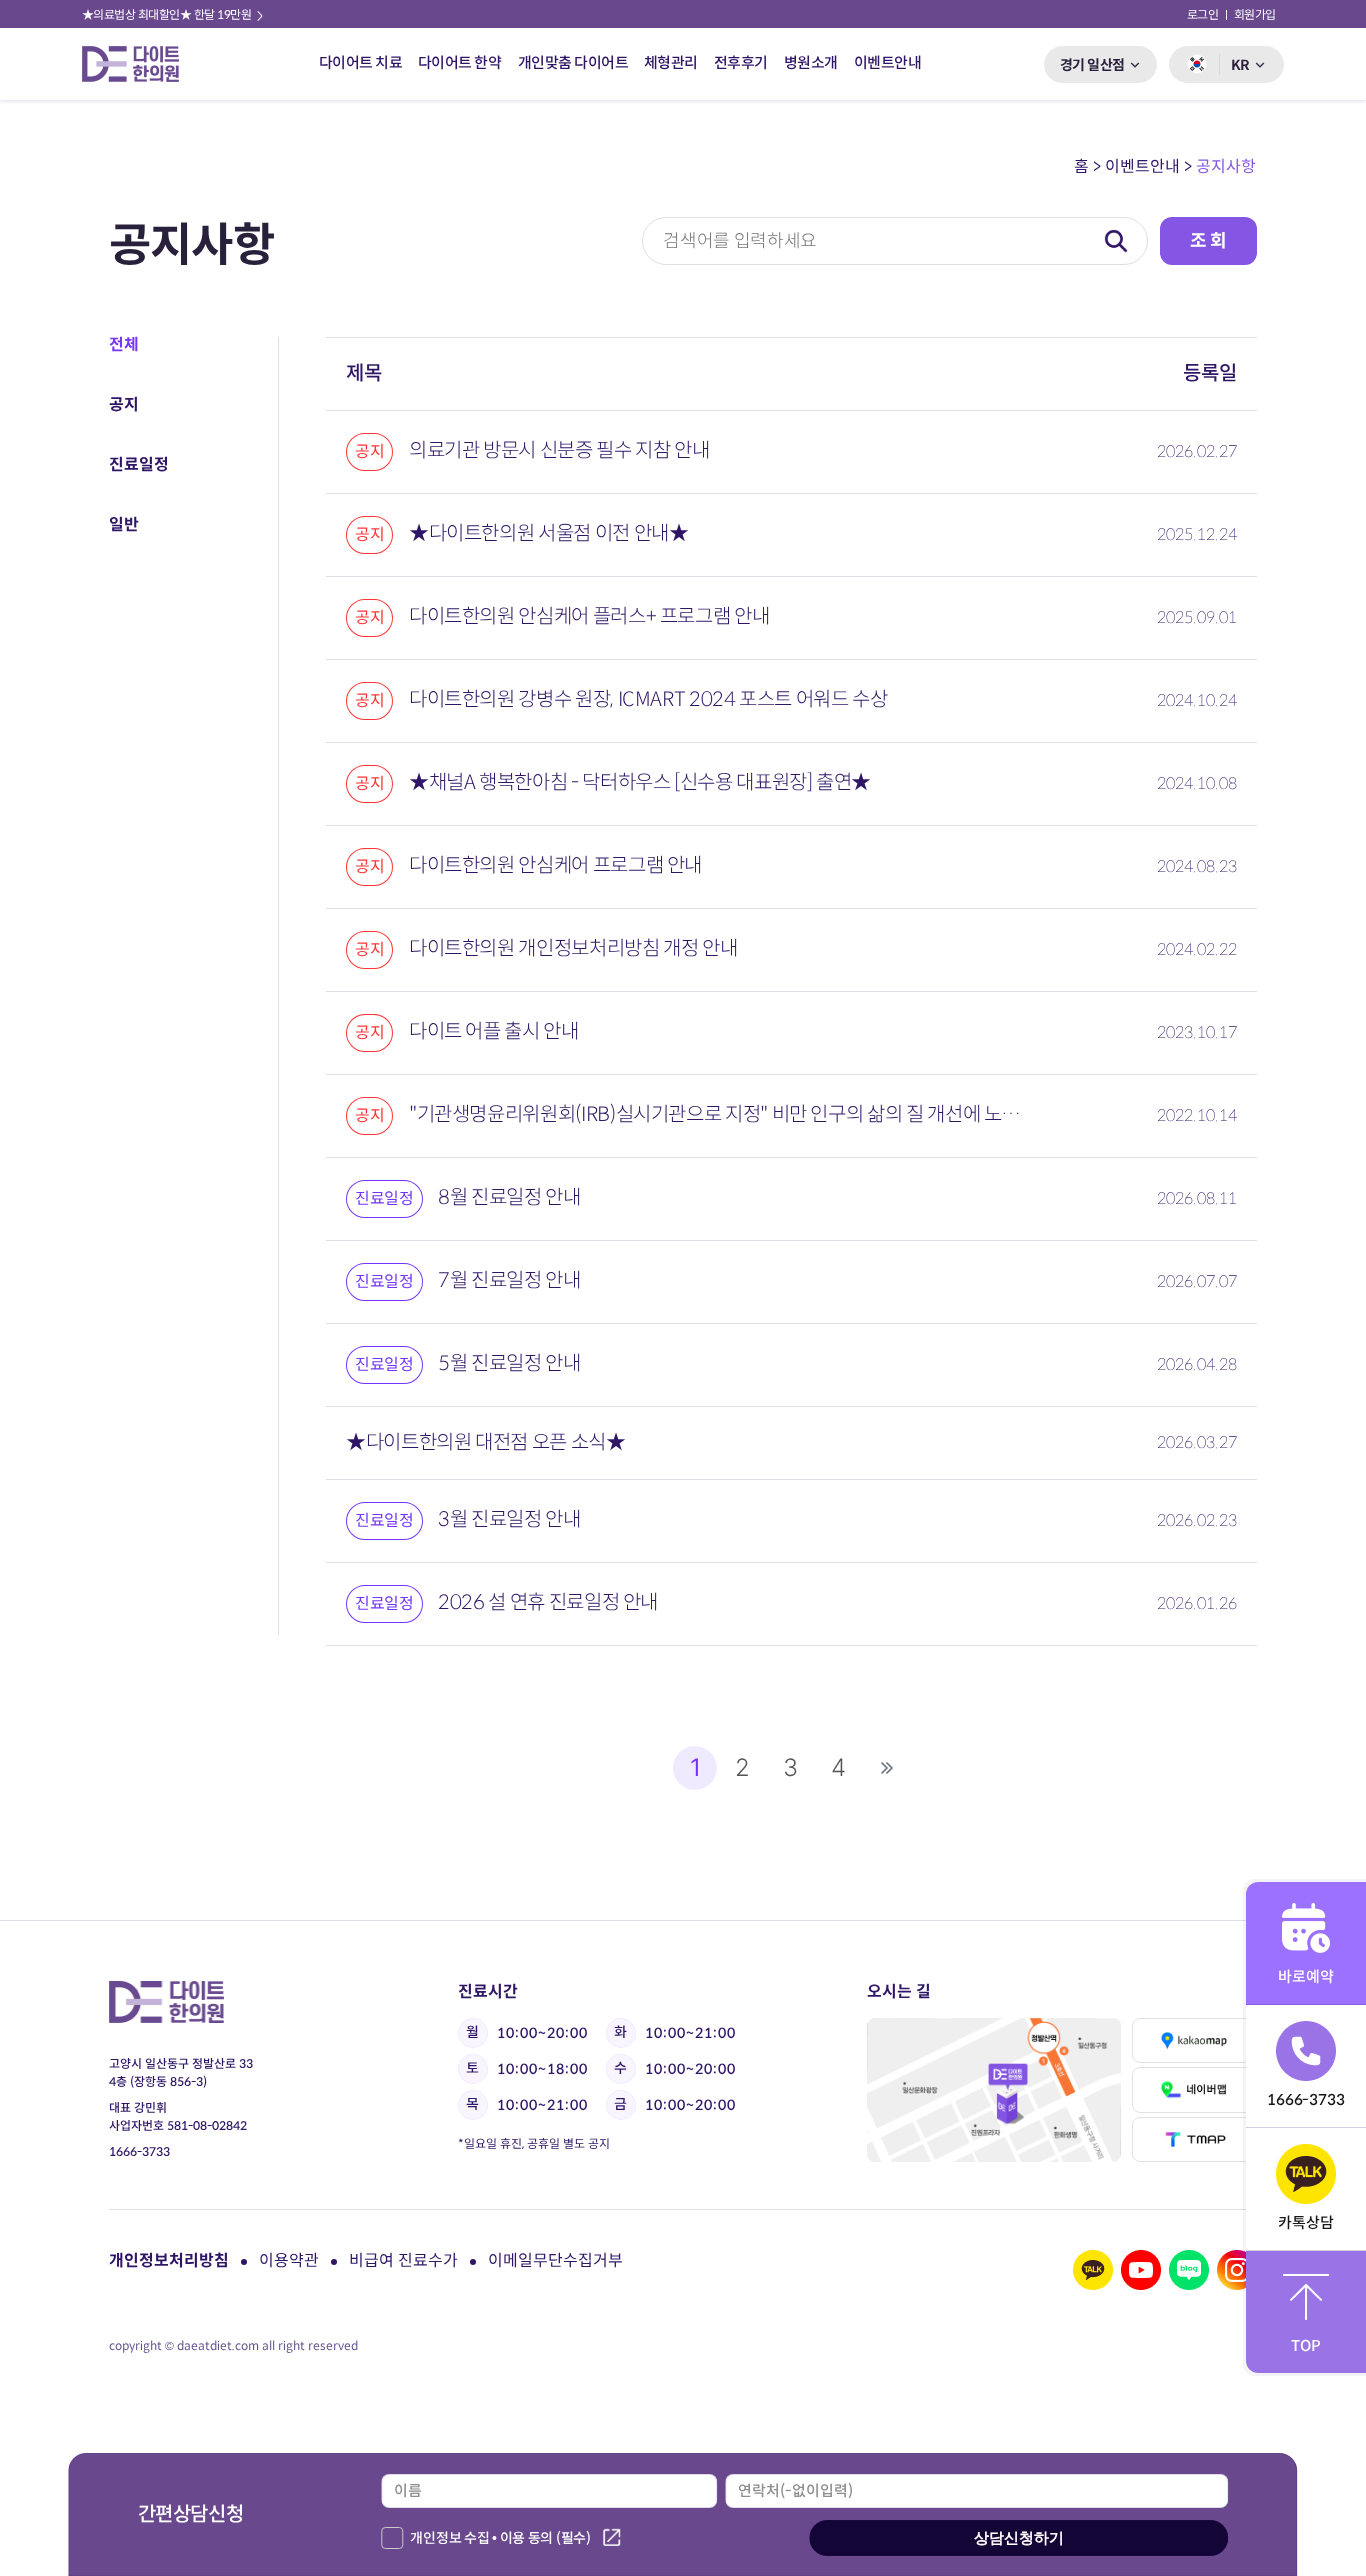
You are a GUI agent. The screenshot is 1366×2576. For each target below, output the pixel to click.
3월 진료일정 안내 (468, 1519)
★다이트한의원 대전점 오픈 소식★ (486, 1442)
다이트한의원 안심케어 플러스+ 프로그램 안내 (562, 616)
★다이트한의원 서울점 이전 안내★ (521, 533)
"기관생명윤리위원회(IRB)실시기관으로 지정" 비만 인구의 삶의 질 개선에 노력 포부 (689, 1114)
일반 (124, 524)
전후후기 (741, 62)
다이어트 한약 (460, 62)
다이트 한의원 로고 (139, 64)
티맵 (1194, 2139)
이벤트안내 (888, 62)
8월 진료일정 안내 (468, 1197)
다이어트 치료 (360, 62)
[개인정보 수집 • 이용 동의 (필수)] (392, 2538)
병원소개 (811, 62)
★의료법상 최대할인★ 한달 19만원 (168, 14)
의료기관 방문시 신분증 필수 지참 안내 (532, 450)
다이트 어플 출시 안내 (467, 1031)
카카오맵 (1194, 2040)
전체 (124, 344)
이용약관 (289, 2260)
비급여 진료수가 (403, 2260)
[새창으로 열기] (993, 2090)
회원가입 (1255, 14)
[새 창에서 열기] (1093, 2270)
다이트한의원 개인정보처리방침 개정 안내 (546, 948)
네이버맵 (1194, 2089)
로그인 (1203, 14)
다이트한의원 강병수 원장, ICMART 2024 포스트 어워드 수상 (621, 699)
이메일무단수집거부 (555, 2260)
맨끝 (887, 1768)
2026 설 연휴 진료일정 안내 (506, 1602)
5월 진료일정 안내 (468, 1363)
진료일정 (139, 464)
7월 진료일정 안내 (468, 1280)
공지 (124, 404)
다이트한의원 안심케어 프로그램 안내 (528, 865)
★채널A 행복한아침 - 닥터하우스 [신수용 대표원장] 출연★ (613, 782)
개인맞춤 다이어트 (572, 62)
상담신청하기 (1019, 2537)
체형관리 (671, 62)
